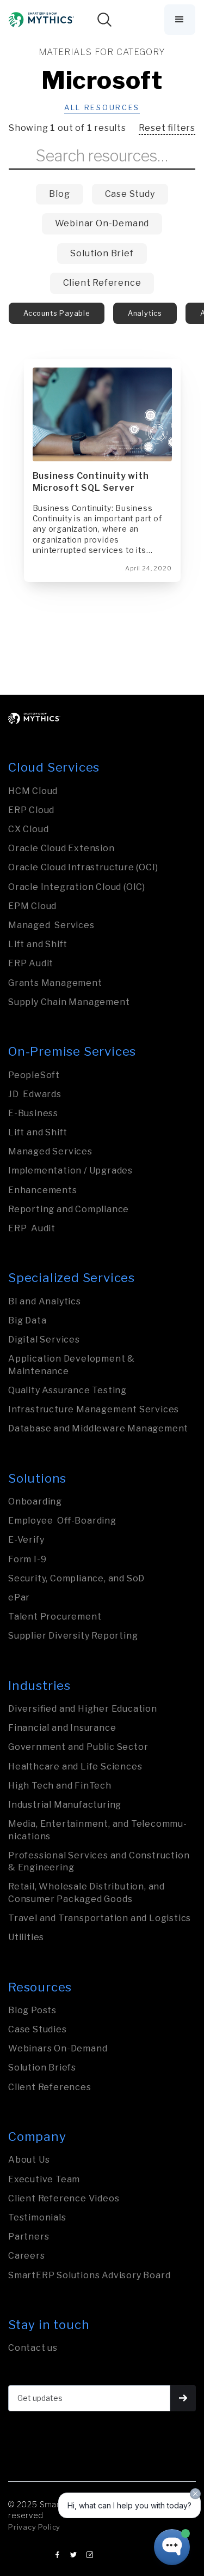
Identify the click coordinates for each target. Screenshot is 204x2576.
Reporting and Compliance (69, 1209)
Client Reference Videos (64, 2198)
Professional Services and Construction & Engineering (99, 1861)
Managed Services (51, 925)
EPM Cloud (32, 906)
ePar (19, 1597)
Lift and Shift (38, 944)
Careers (27, 2256)
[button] (180, 20)
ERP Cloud (31, 810)
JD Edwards (35, 1094)
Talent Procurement (55, 1617)
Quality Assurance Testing (67, 1390)
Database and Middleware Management (98, 1428)
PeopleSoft (34, 1075)
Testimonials (37, 2217)
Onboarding (35, 1501)
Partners (29, 2237)
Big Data (27, 1320)
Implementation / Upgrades (70, 1170)
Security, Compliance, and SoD (76, 1578)
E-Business (33, 1113)
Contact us (33, 2348)
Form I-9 (27, 1559)
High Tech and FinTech (60, 1786)
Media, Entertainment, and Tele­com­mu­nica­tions (97, 1830)
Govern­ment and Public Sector (78, 1747)
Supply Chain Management (69, 1002)
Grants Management (55, 983)
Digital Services (44, 1340)
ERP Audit (31, 963)
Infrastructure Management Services (94, 1409)
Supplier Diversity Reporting (73, 1636)
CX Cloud (28, 829)
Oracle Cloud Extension (61, 848)
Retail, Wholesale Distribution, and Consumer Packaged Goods (86, 1892)
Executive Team (44, 2179)
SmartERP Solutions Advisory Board (89, 2275)
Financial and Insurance (62, 1728)
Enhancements (43, 1190)
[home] (41, 19)
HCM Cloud (33, 791)
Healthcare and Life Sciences (75, 1767)
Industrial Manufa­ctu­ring (65, 1805)
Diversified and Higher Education (83, 1709)
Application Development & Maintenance (72, 1365)
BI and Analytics (45, 1301)
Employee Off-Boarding (62, 1521)
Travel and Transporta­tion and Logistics (100, 1918)
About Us (29, 2160)
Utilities (26, 1937)
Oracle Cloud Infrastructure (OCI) (83, 867)
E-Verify (26, 1540)
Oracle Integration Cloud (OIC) (77, 887)
